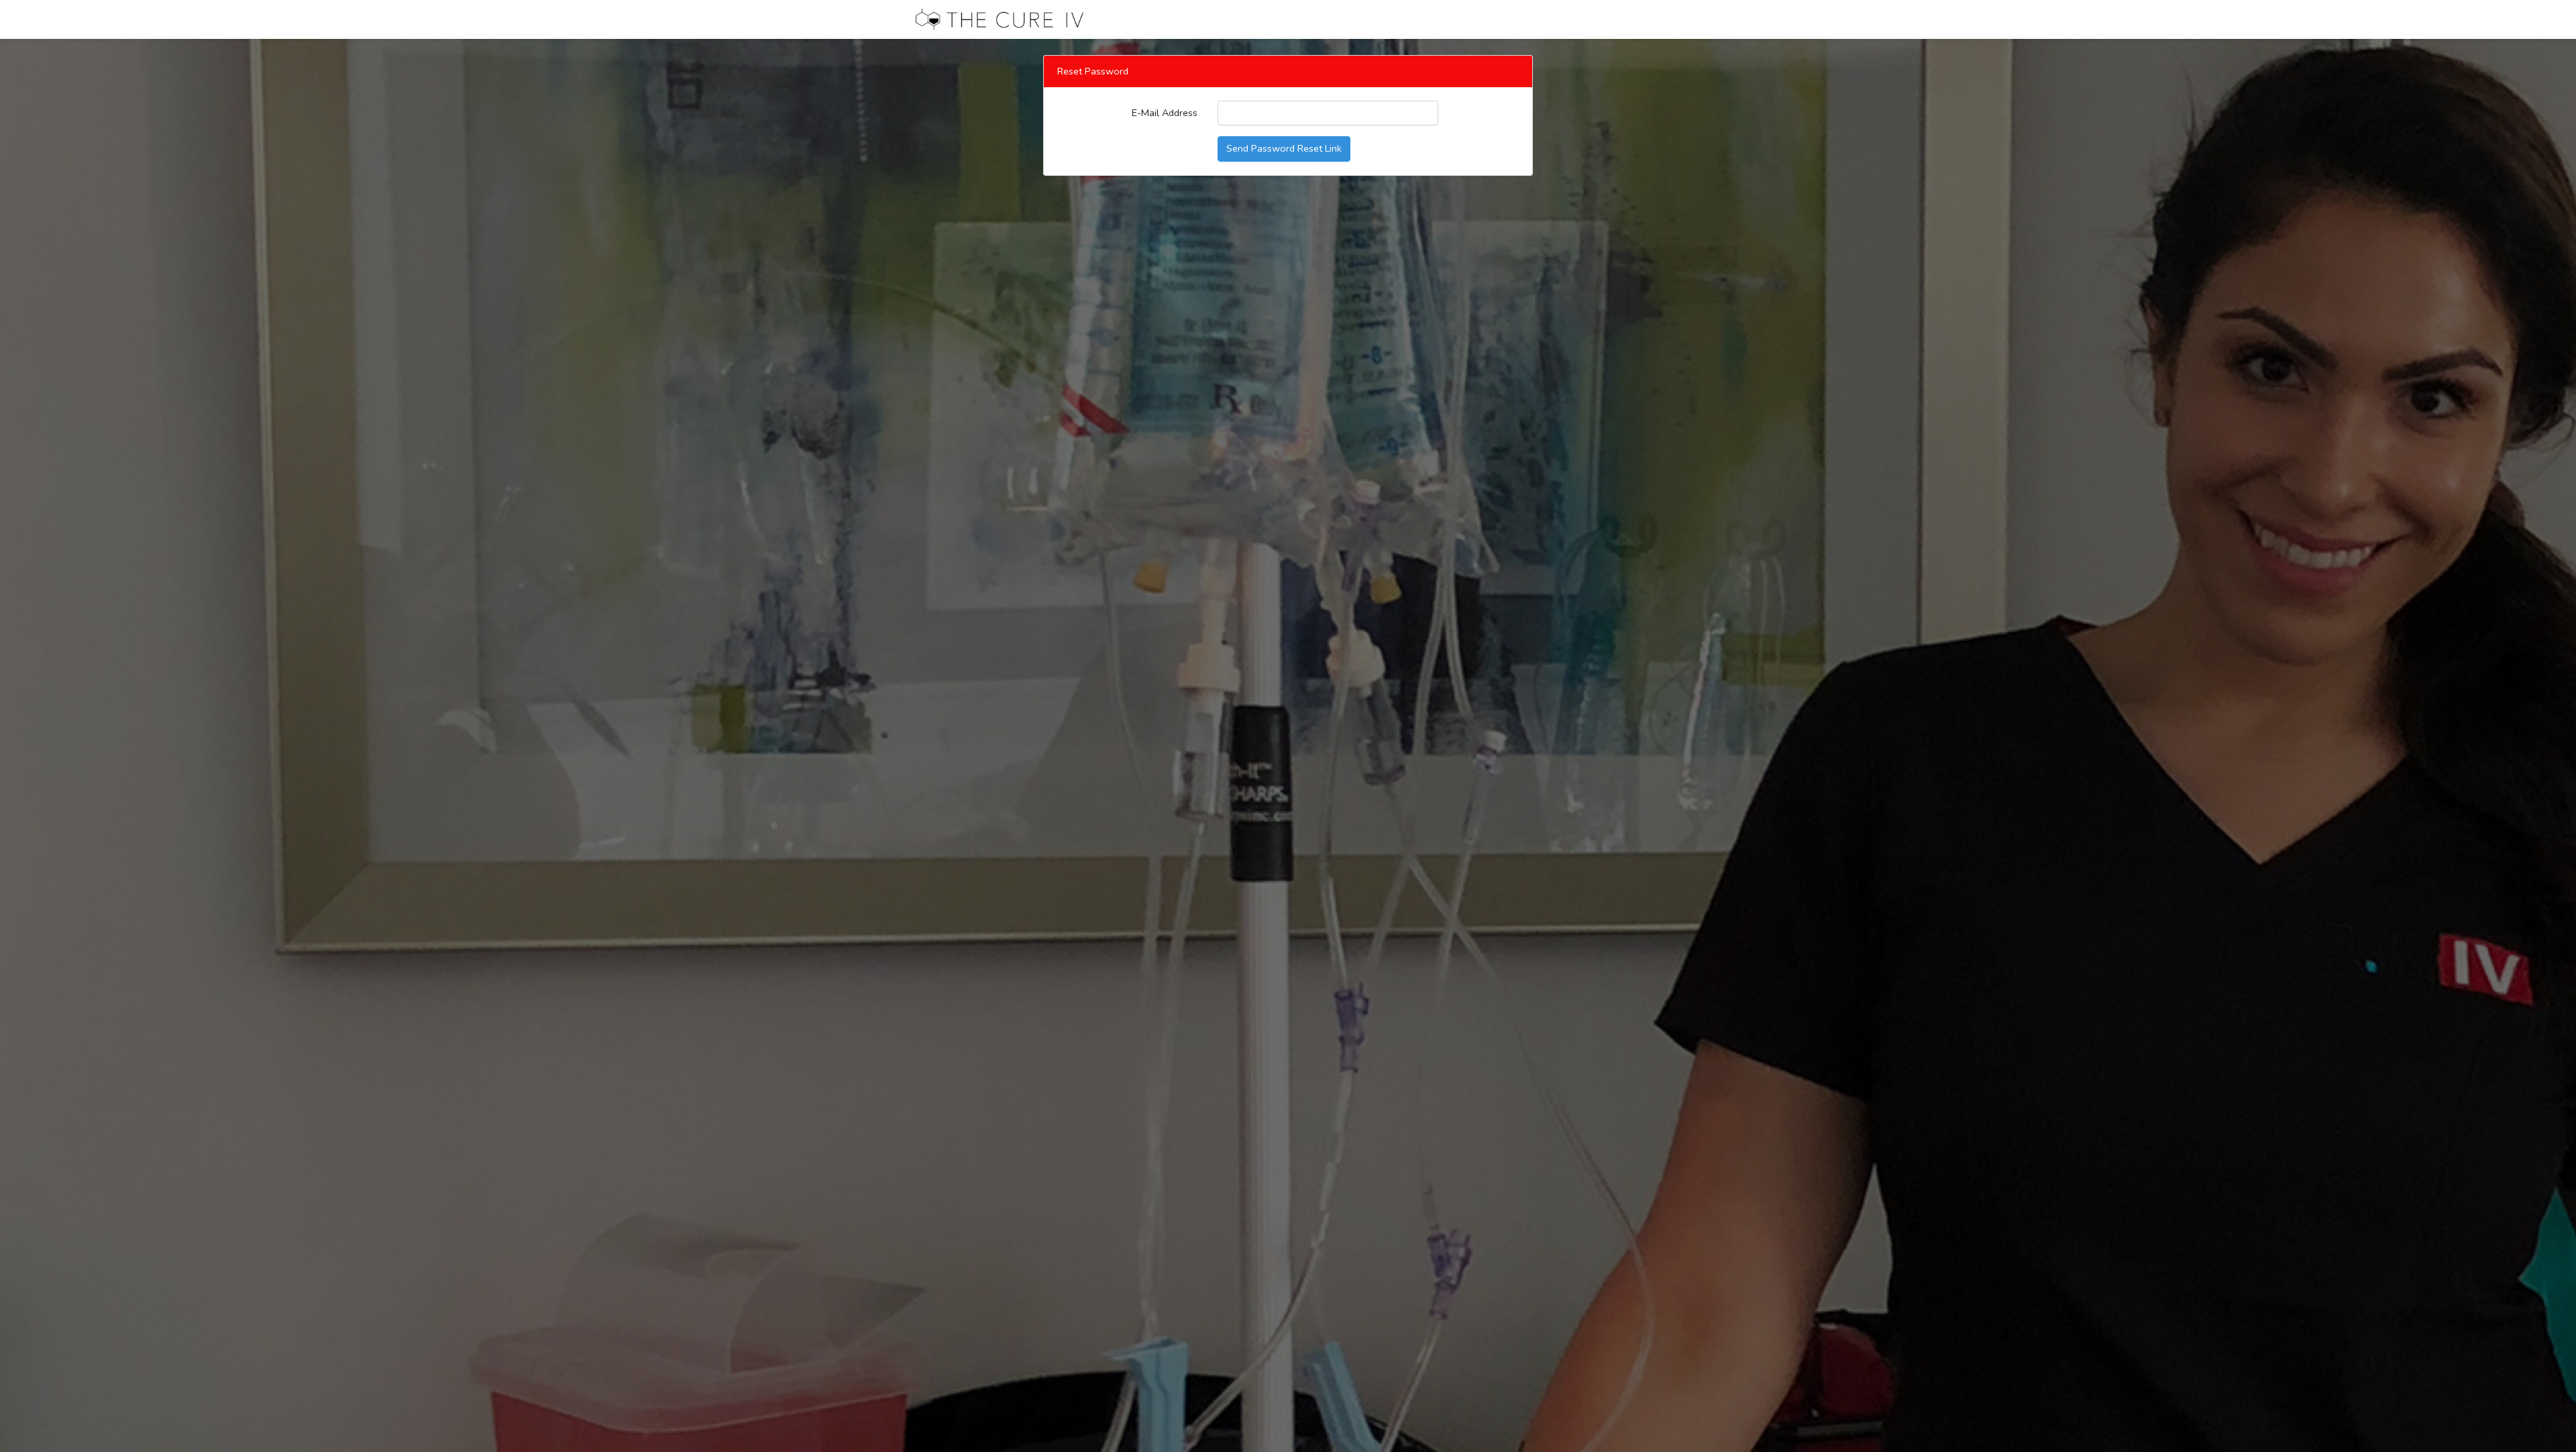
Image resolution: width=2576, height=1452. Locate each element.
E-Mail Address (1165, 113)
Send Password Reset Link (1284, 148)
